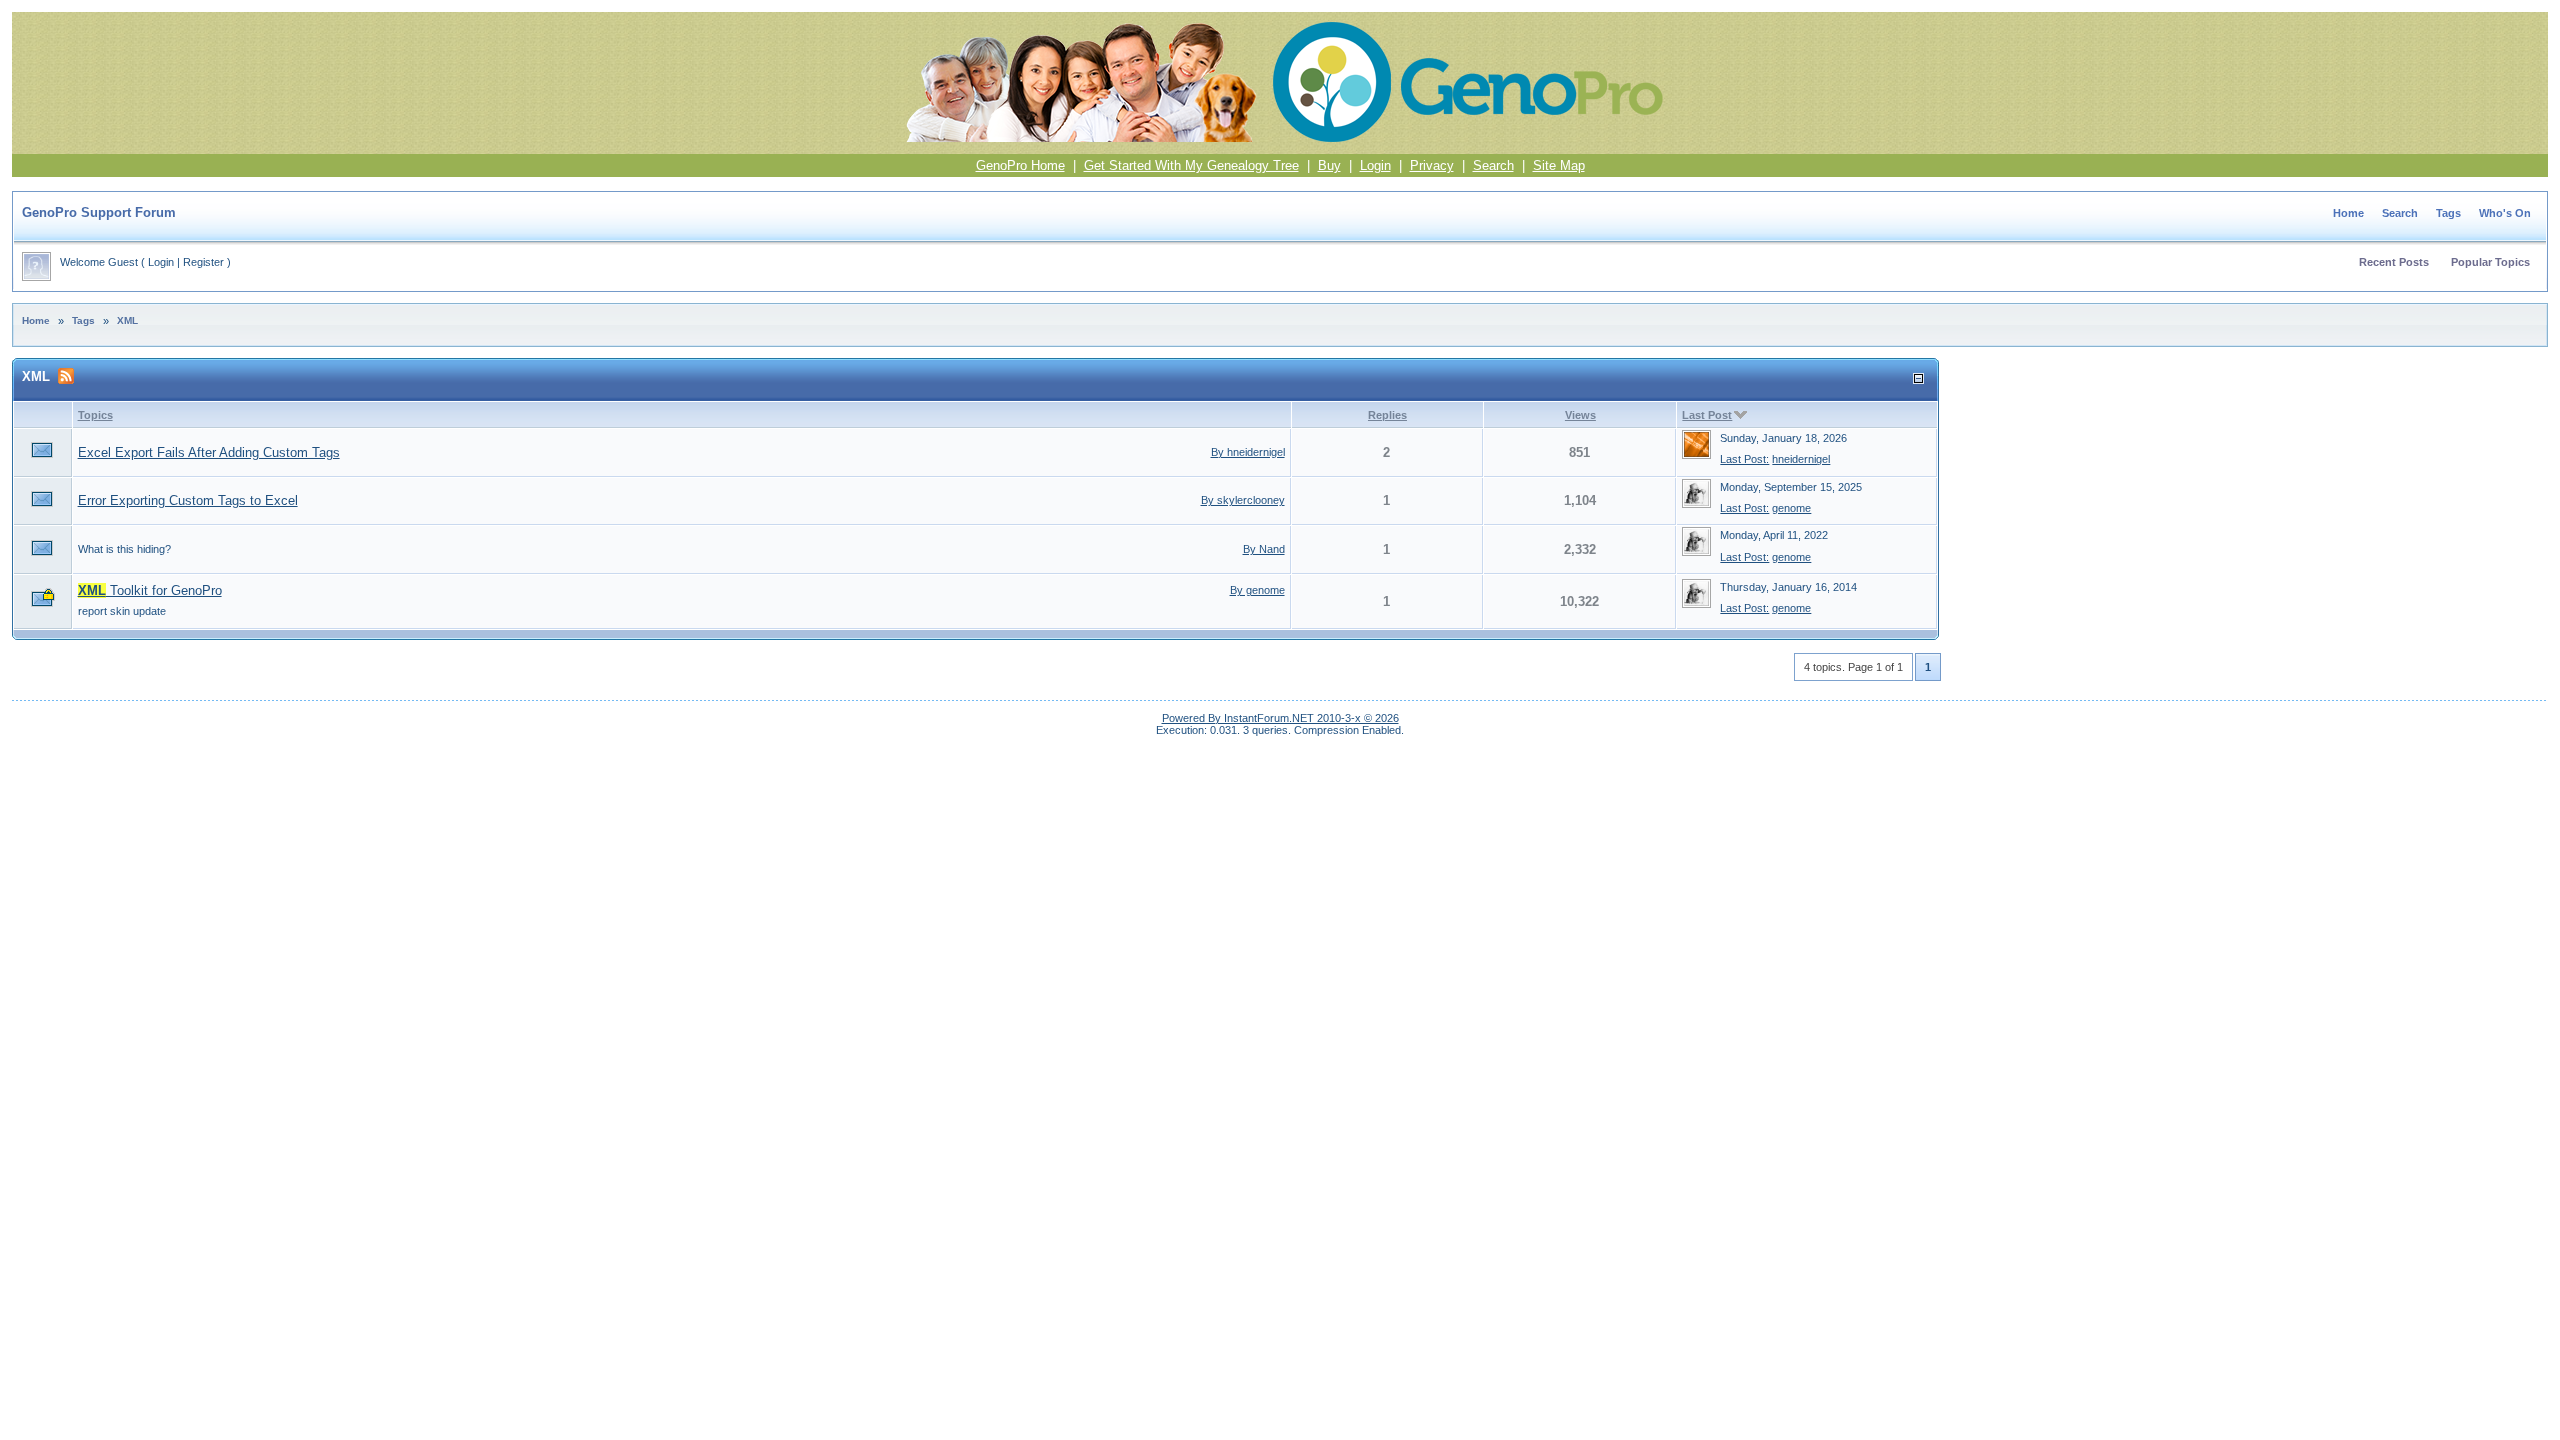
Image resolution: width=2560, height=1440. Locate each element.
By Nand (1264, 549)
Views (1580, 415)
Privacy (1432, 165)
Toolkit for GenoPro (150, 590)
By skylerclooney (1243, 500)
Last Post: (1744, 459)
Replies (1387, 415)
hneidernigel (1801, 459)
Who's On (2505, 213)
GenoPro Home (1020, 165)
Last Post (1707, 415)
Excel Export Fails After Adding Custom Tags (209, 452)
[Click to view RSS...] (66, 376)
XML (127, 320)
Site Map (1559, 165)
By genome (1257, 590)
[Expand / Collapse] (1918, 378)
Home (2348, 213)
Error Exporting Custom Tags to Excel (188, 500)
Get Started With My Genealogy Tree (1191, 165)
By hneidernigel (1248, 452)
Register (203, 262)
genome (1791, 508)
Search (1493, 165)
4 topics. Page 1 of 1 (1853, 667)
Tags (2448, 213)
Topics (95, 415)
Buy (1329, 165)
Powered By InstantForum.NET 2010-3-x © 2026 (1280, 718)
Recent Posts (2394, 262)
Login (1375, 165)
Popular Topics (2490, 262)
